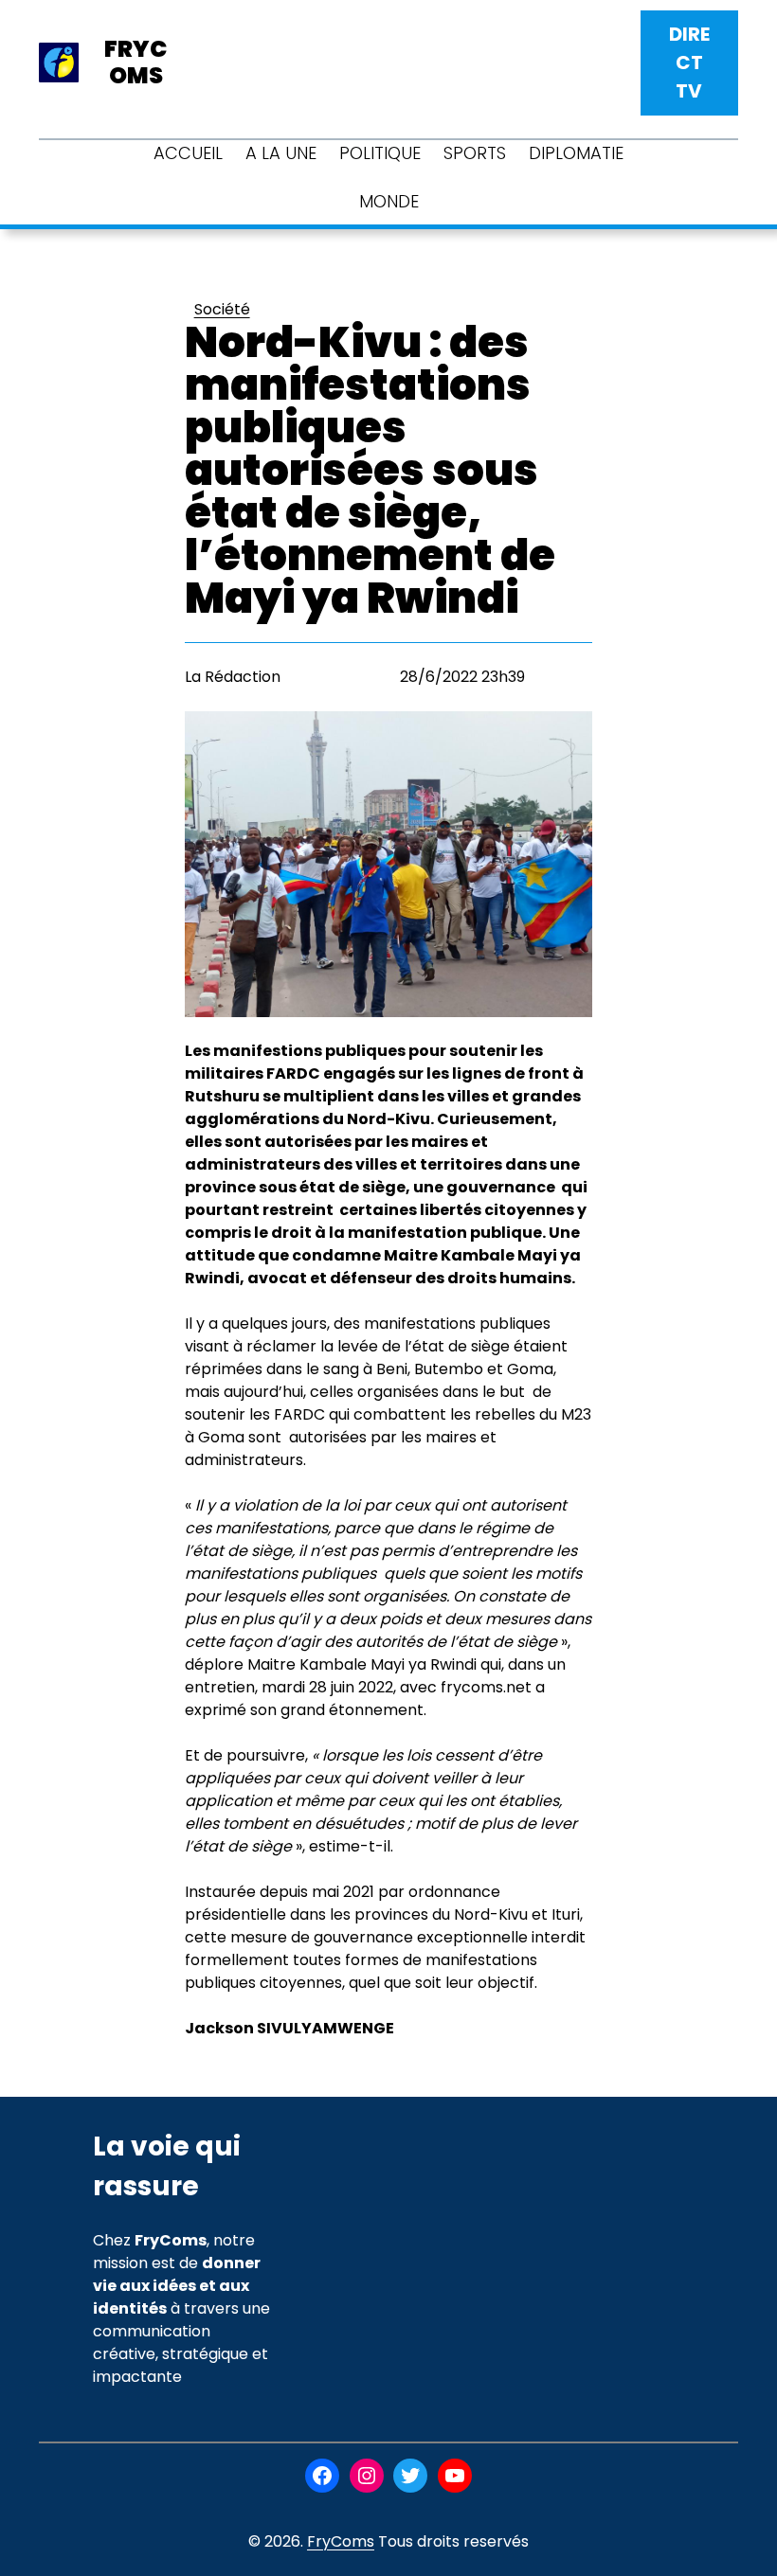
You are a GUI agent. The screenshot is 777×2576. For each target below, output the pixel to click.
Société (222, 309)
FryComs (341, 2541)
